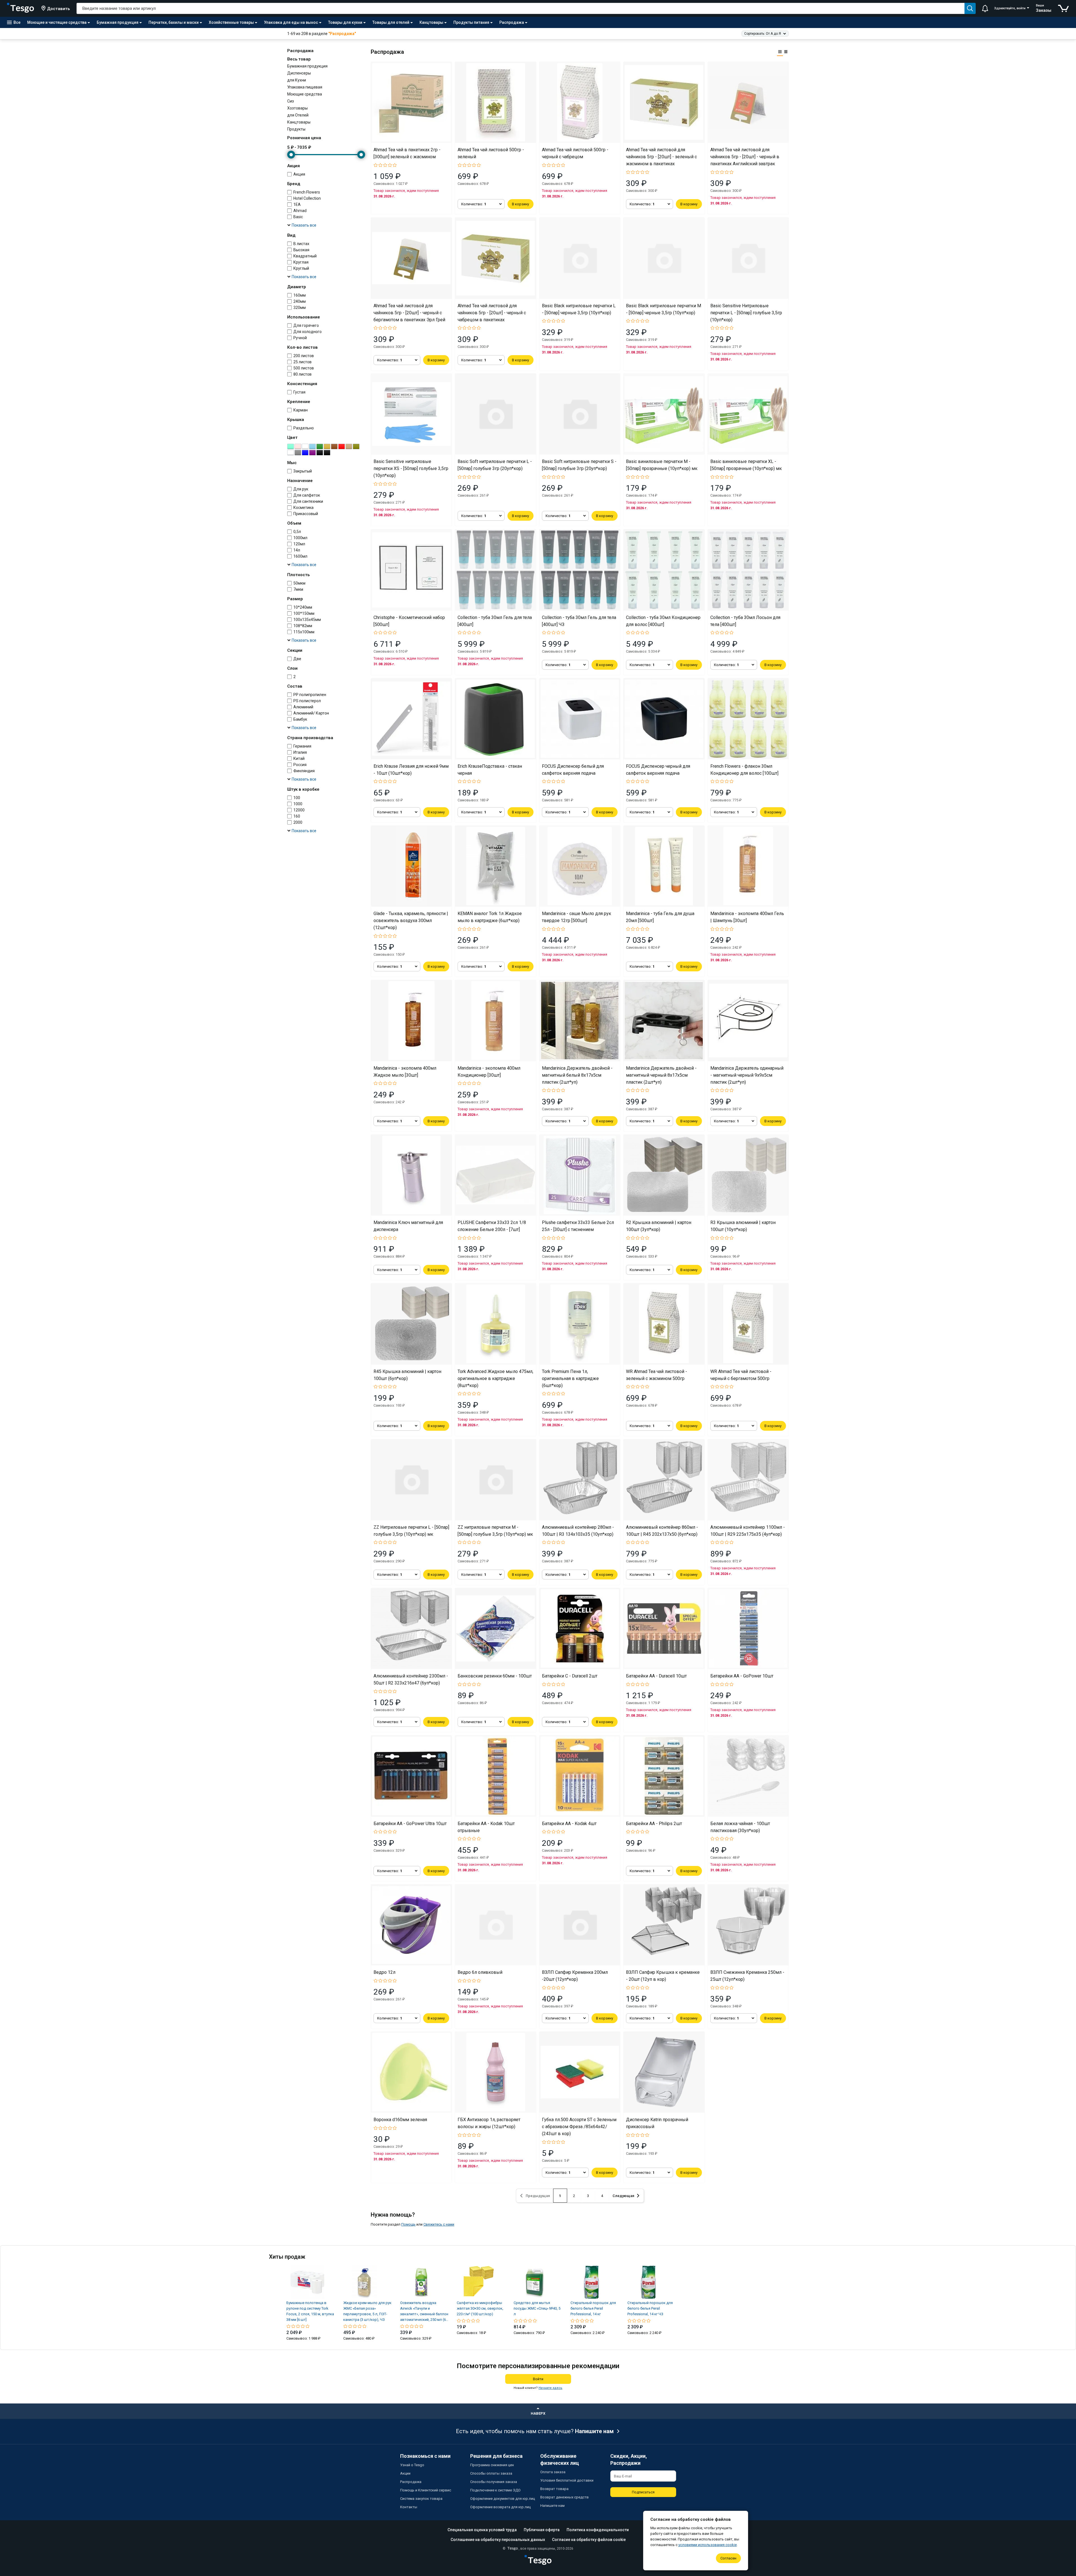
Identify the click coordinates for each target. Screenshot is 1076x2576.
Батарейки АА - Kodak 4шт (569, 1824)
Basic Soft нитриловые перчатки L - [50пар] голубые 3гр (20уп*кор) (495, 465)
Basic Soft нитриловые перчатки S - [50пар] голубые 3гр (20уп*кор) (579, 465)
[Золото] (327, 446)
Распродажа (411, 2482)
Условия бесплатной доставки (567, 2480)
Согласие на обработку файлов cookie (589, 2540)
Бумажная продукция (307, 66)
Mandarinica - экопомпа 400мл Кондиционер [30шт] (489, 1072)
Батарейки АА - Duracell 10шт (656, 1676)
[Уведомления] (985, 8)
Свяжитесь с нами (439, 2224)
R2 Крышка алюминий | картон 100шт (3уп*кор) (659, 1226)
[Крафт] (349, 446)
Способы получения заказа (494, 2482)
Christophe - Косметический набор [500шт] (409, 621)
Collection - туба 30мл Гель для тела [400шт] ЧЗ (579, 621)
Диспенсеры (299, 73)
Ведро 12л (384, 1972)
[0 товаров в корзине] (1064, 8)
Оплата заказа (553, 2472)
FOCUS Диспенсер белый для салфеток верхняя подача (573, 770)
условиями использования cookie (708, 2545)
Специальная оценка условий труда (482, 2530)
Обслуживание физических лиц (560, 2459)
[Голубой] (312, 446)
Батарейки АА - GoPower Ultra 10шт (410, 1824)
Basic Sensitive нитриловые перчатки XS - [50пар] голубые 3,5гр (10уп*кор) (411, 468)
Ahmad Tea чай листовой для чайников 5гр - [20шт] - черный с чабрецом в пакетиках (492, 313)
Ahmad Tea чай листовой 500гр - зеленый (491, 153)
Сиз (291, 101)
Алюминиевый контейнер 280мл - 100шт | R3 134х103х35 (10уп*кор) (578, 1531)
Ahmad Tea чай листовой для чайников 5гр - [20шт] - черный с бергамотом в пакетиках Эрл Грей (409, 313)
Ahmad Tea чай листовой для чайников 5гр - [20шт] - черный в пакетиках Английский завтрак (745, 157)
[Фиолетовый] (312, 453)
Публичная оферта (542, 2530)
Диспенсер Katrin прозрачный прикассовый (657, 2123)
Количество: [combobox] (474, 204)
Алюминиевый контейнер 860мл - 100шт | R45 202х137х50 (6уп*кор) (662, 1531)
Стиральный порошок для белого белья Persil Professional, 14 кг (593, 2308)
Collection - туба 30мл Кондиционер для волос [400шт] (663, 621)
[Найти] (970, 8)
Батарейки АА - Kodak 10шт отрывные (486, 1827)
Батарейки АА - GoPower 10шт (742, 1676)
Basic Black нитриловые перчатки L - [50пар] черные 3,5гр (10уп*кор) (579, 309)
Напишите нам (594, 2431)
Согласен (728, 2558)
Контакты (409, 2507)
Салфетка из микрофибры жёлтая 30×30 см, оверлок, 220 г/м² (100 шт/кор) (480, 2308)
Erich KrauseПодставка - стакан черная (490, 770)
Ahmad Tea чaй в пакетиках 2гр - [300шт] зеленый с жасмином (407, 153)
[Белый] (305, 446)
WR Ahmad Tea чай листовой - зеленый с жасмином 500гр (657, 1375)
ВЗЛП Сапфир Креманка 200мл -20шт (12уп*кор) (575, 1976)
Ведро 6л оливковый (480, 1972)
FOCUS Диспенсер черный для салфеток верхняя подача (658, 770)
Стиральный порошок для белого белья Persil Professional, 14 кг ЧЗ (650, 2308)
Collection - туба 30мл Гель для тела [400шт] (495, 621)
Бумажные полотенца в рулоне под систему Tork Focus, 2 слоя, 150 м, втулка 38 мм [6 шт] (310, 2311)
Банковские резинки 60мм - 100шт (495, 1676)
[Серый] (298, 453)
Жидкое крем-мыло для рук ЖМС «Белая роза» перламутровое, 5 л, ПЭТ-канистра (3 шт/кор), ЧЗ (367, 2311)
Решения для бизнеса (496, 2456)
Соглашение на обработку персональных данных (498, 2540)
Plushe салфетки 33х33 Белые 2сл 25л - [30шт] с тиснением (578, 1226)
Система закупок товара (421, 2499)
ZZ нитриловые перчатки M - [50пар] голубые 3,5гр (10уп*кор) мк (495, 1531)
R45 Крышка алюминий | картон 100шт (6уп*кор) (407, 1375)
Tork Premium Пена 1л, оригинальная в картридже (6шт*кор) (570, 1378)
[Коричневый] (334, 446)
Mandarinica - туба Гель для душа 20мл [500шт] (660, 917)
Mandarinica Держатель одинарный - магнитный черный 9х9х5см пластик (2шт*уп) (747, 1075)
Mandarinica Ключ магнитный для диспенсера (408, 1226)
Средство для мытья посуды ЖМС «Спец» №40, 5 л (537, 2308)
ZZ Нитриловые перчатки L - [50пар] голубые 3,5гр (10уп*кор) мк (411, 1531)
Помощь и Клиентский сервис (426, 2490)
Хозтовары (297, 108)
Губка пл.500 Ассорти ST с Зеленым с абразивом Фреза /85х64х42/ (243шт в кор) (579, 2127)
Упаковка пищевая (305, 87)
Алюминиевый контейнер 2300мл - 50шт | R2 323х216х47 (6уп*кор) (411, 1679)
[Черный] (327, 453)
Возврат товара (554, 2489)
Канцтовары (299, 122)
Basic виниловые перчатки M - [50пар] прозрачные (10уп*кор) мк (662, 465)
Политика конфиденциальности (598, 2530)
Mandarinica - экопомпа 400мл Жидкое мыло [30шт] (405, 1072)
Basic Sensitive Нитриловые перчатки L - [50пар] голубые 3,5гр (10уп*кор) (746, 313)
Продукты (296, 129)
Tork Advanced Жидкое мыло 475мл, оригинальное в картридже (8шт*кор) (495, 1378)
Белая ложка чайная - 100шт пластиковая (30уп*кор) (740, 1827)
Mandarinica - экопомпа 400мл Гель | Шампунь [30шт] (747, 917)
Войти (538, 2379)
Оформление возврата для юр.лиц (500, 2507)
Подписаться (643, 2492)
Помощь (408, 2224)
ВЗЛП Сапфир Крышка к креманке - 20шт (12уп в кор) (663, 1976)
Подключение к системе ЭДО (495, 2490)
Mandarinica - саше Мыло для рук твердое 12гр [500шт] (577, 917)
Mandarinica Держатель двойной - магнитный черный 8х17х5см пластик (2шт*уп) (661, 1075)
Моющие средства (305, 94)
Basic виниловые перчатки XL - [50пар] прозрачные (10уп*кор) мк (746, 465)
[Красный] (342, 446)
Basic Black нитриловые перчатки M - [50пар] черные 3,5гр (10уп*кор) (664, 309)
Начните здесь (550, 2388)
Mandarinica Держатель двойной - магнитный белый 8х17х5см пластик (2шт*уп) (577, 1075)
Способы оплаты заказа (491, 2473)
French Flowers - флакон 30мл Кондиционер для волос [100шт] (744, 770)
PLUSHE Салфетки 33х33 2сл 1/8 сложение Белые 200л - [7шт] (492, 1226)
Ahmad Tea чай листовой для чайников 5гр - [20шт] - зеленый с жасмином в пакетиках (661, 157)
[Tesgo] (20, 8)
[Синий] (305, 453)
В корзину (520, 204)
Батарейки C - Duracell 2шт (570, 1676)
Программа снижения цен (492, 2465)
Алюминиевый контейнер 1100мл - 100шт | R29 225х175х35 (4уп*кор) (748, 1531)
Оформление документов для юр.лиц (503, 2499)
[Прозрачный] (291, 453)
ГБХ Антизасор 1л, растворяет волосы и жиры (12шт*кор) (489, 2123)
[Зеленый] (320, 446)
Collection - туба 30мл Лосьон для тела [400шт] (745, 621)
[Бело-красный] (298, 446)
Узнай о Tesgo (412, 2465)
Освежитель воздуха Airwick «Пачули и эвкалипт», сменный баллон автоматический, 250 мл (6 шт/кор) (424, 2312)
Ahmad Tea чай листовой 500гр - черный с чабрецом (575, 153)
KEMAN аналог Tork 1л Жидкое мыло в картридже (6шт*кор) (490, 917)
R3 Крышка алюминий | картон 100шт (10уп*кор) (743, 1226)
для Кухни (297, 80)
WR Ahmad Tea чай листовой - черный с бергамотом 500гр (741, 1375)
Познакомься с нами (425, 2456)
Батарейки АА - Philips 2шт (654, 1824)
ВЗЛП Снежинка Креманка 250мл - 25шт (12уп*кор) (747, 1976)
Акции (405, 2473)
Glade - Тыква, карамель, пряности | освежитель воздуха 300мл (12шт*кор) (411, 921)
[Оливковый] (356, 446)
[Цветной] (320, 453)
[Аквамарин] (291, 446)
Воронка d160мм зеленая (400, 2120)
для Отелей (298, 115)
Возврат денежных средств (564, 2497)
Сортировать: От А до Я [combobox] (763, 34)
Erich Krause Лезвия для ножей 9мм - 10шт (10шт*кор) (411, 770)
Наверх (538, 2413)
